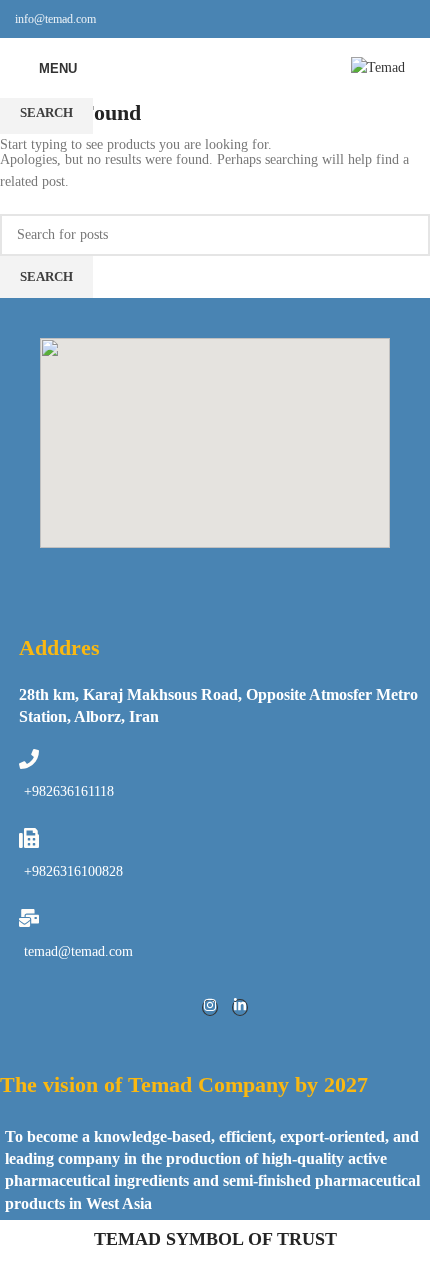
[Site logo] (378, 66)
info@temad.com (55, 19)
